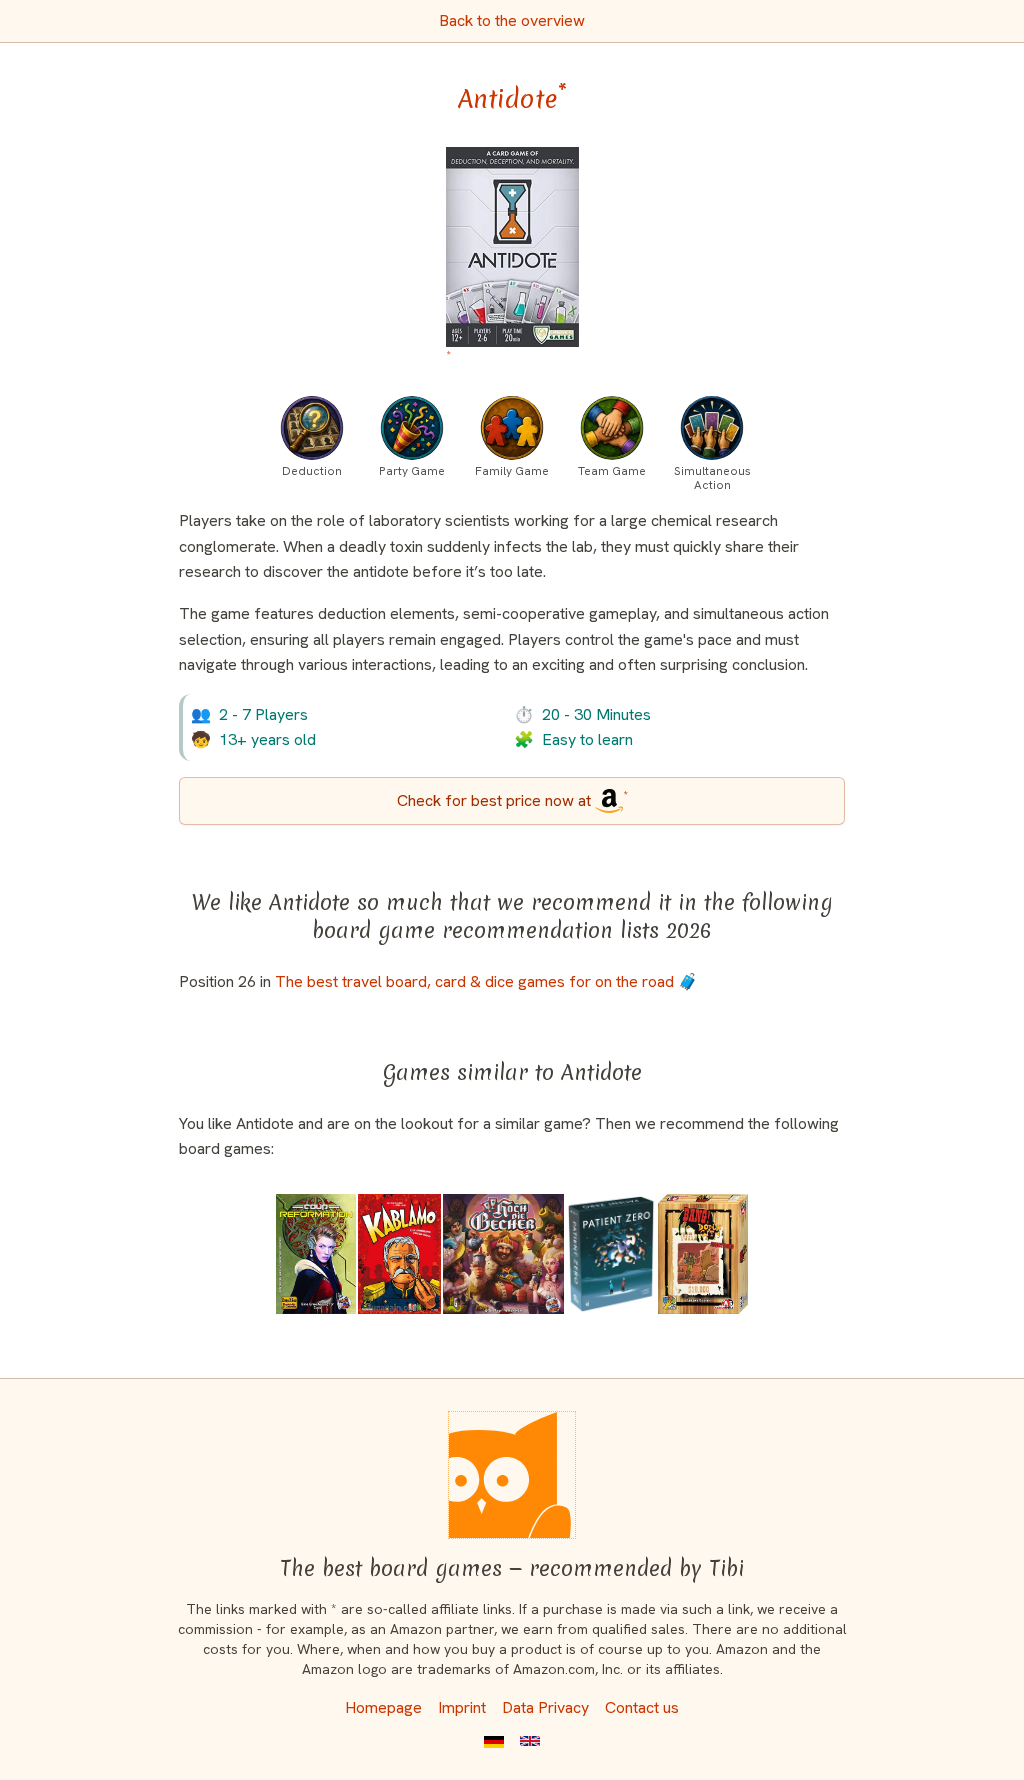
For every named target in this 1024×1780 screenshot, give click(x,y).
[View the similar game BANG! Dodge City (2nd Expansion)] (703, 1254)
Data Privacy (545, 1707)
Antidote (512, 99)
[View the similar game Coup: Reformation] (316, 1254)
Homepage (383, 1707)
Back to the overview (512, 20)
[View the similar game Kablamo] (399, 1254)
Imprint (462, 1707)
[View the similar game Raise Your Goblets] (504, 1254)
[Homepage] (512, 1475)
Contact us (642, 1707)
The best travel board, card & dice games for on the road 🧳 (486, 981)
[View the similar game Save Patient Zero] (611, 1254)
